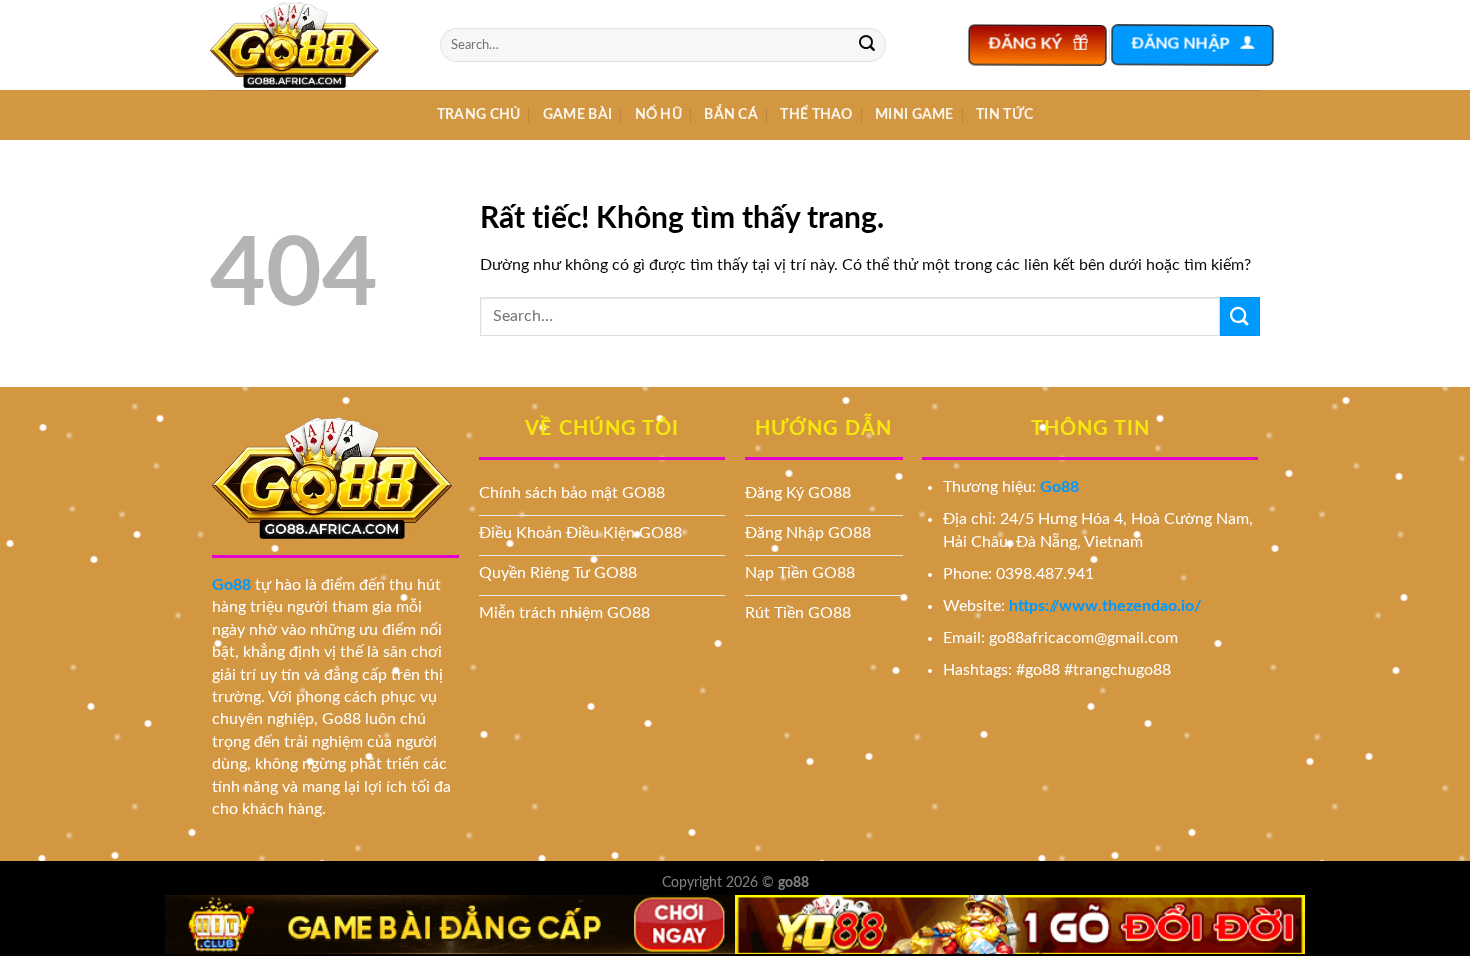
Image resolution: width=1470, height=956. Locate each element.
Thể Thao (816, 114)
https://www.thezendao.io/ (1105, 606)
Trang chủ (479, 114)
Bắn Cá (731, 114)
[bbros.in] (310, 45)
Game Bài (577, 114)
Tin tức (1004, 114)
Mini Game (914, 114)
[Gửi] (867, 45)
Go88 (231, 585)
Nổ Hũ (658, 114)
